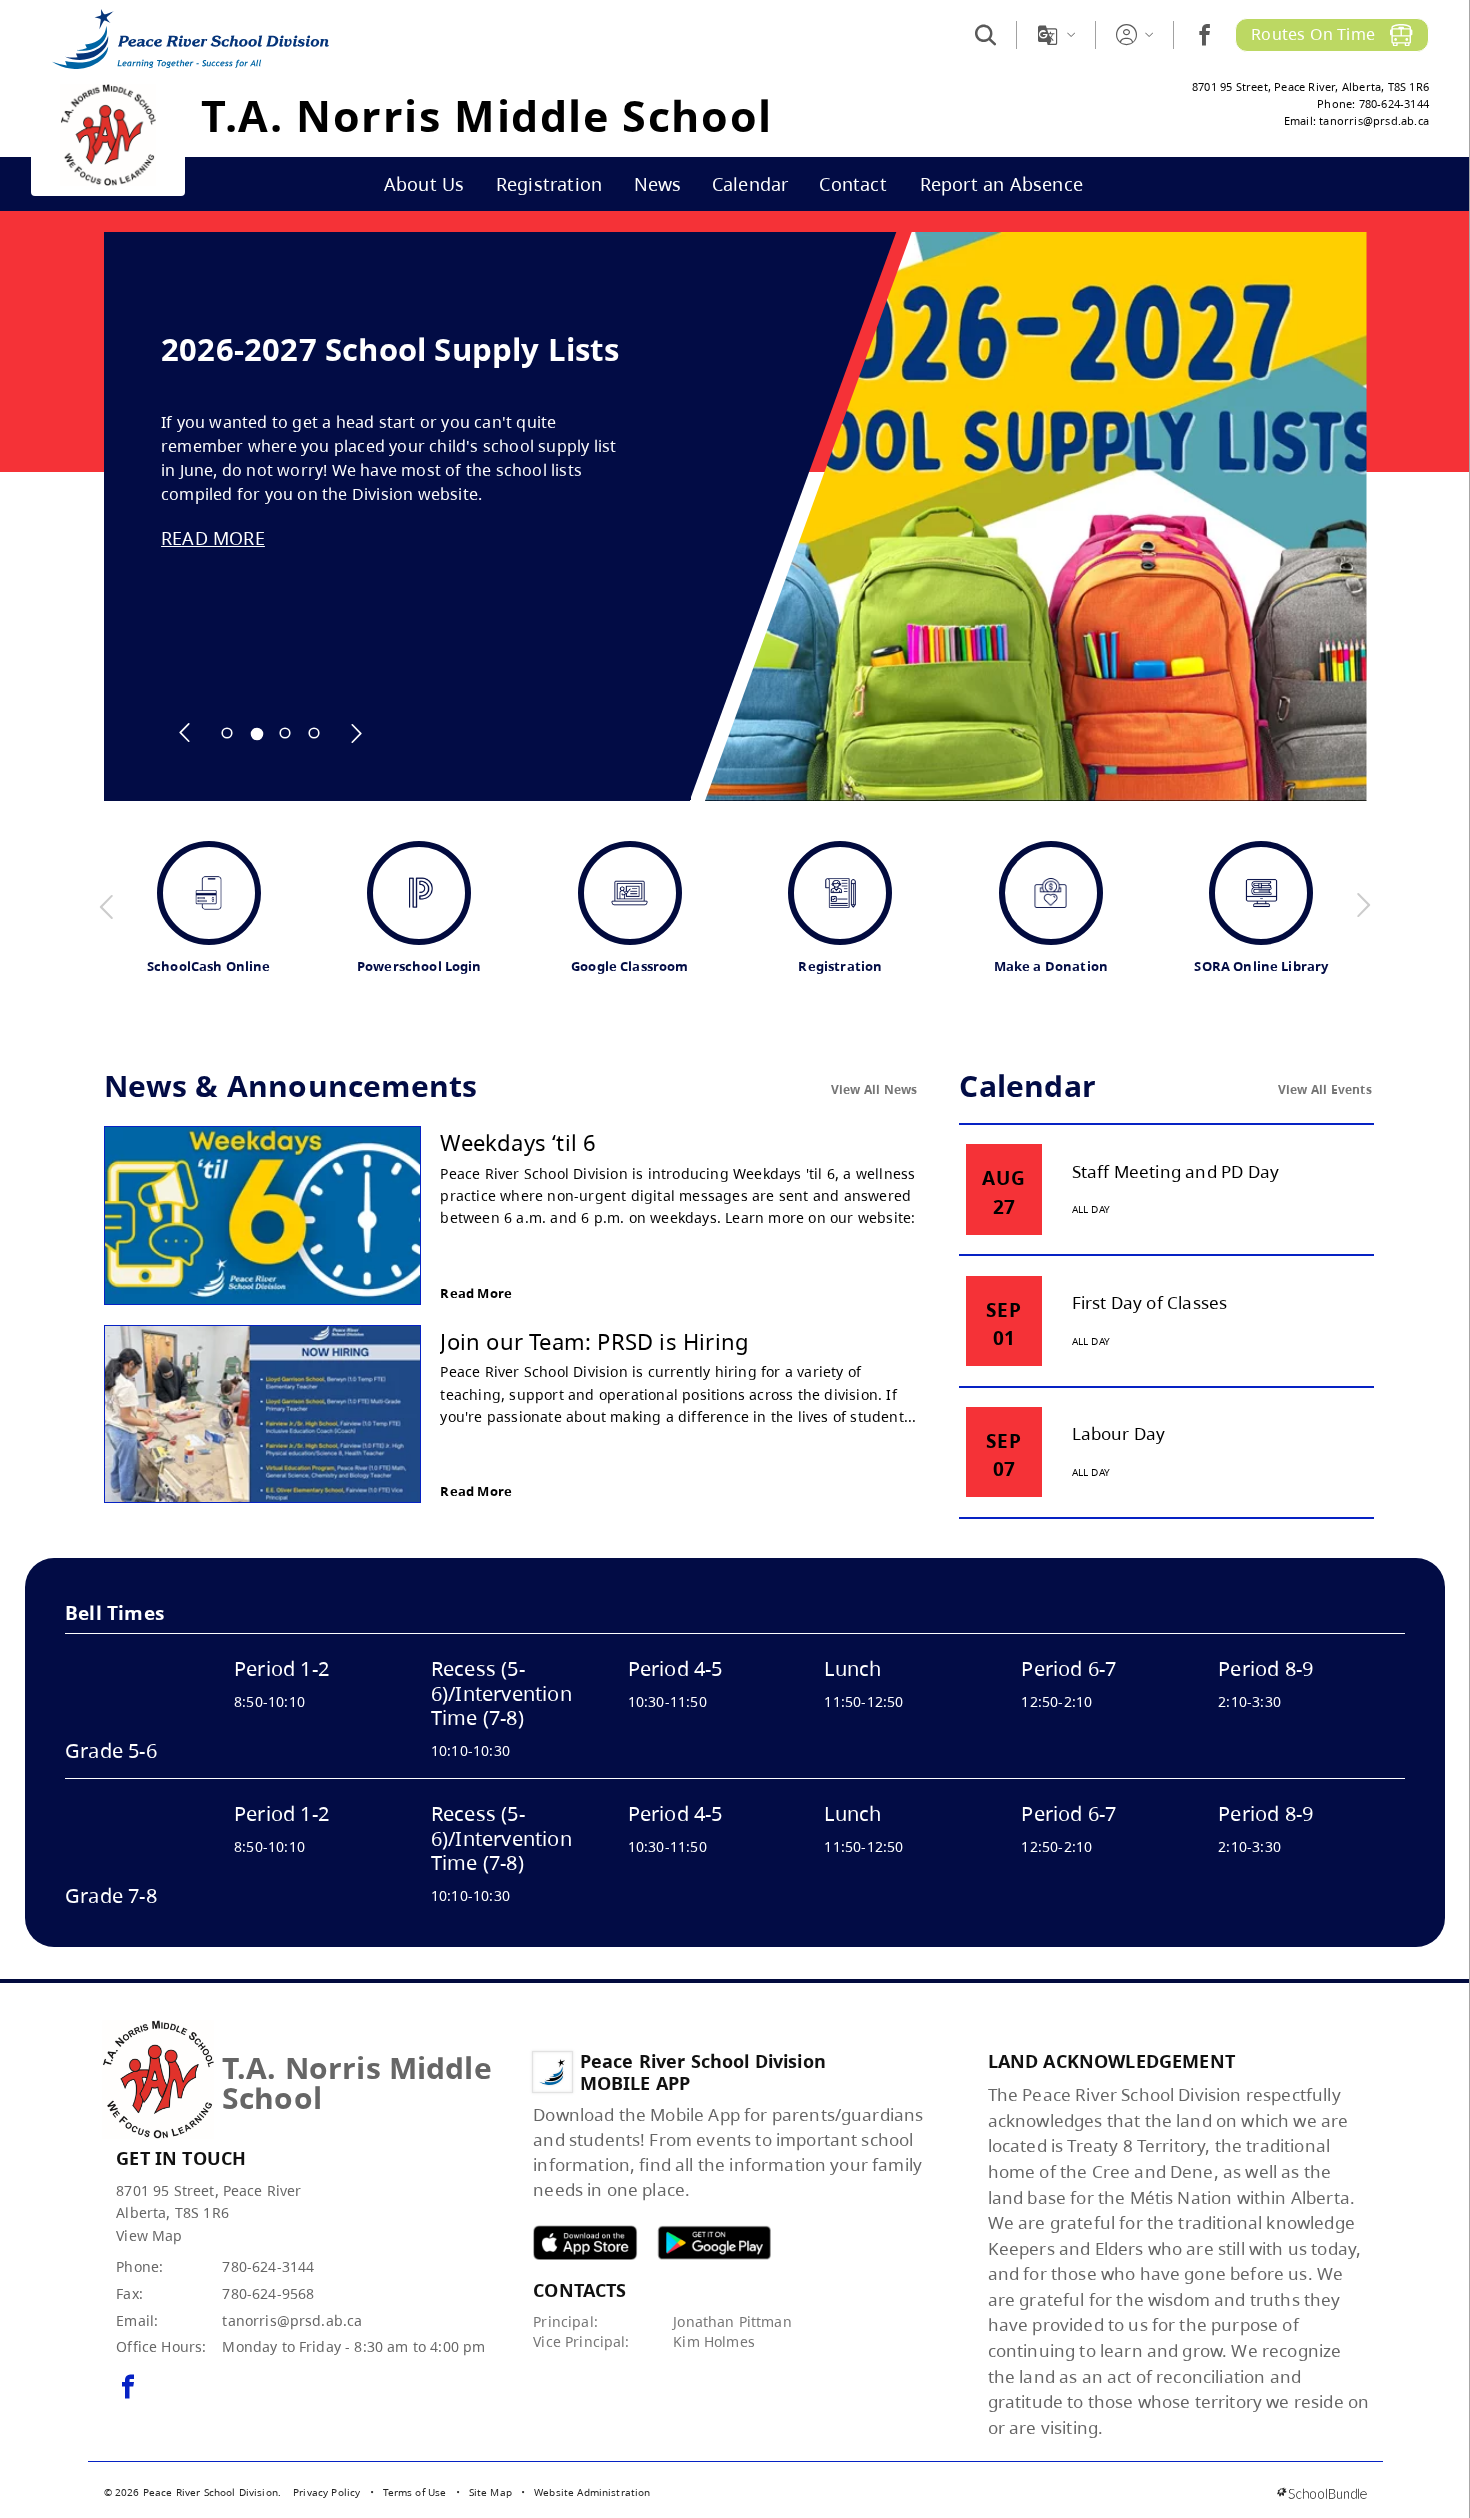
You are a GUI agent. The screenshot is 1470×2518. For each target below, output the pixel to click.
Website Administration (592, 2492)
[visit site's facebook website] (128, 2388)
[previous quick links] (107, 906)
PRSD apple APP (585, 2242)
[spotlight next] (356, 733)
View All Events (1325, 1089)
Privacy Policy (326, 2492)
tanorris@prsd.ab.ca (292, 2320)
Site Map (490, 2492)
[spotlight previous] (185, 733)
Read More (476, 1293)
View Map (149, 2235)
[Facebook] (1204, 34)
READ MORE (213, 538)
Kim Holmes (714, 2341)
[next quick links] (1363, 906)
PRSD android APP (714, 2242)
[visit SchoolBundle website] (1321, 2493)
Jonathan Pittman (732, 2321)
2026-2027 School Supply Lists (390, 349)
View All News (874, 1089)
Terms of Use (415, 2492)
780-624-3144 (268, 2266)
